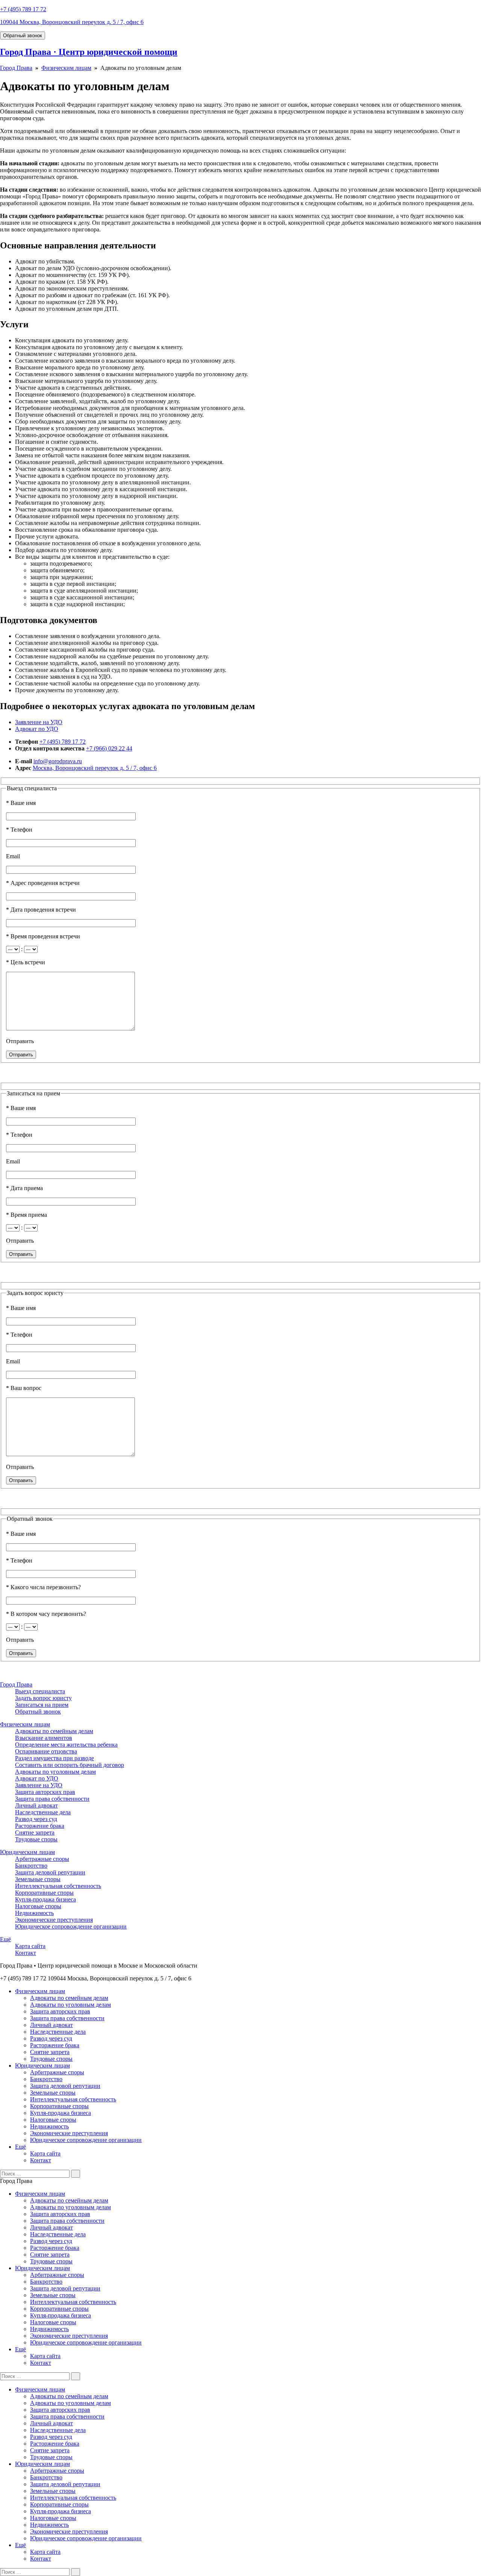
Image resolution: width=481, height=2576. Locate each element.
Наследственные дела (43, 1812)
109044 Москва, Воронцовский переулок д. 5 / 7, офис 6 (72, 22)
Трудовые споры (36, 1839)
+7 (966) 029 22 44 (109, 748)
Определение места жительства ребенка (66, 1745)
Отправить (20, 1041)
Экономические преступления (54, 1920)
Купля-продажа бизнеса (45, 1899)
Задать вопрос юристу (43, 1698)
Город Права (16, 68)
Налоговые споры (38, 1906)
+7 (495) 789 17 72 (63, 742)
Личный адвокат (36, 1805)
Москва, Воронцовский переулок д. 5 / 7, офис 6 (95, 768)
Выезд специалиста (40, 1691)
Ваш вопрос (24, 1388)
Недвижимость (34, 1913)
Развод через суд (36, 1819)
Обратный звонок (23, 36)
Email (13, 856)
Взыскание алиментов (44, 1738)
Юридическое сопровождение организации (71, 1926)
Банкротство (31, 1866)
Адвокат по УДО (37, 729)
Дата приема (24, 1188)
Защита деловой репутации (50, 1872)
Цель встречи (26, 962)
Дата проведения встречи (41, 910)
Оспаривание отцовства (46, 1751)
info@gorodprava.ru (58, 761)
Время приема (26, 1215)
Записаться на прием (42, 1705)
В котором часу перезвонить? (46, 1614)
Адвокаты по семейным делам (54, 1731)
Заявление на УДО (39, 722)
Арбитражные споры (42, 1859)
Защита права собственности (52, 1799)
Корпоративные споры (44, 1893)
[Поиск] (76, 2174)
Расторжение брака (40, 1826)
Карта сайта (30, 1946)
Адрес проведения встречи (43, 883)
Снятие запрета (35, 1833)
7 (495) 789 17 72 (23, 9)
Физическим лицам (66, 68)
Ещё (5, 1939)
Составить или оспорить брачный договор (70, 1765)
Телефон (19, 830)
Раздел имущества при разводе (54, 1758)
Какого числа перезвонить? (43, 1587)
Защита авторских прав (45, 1792)
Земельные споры (38, 1879)
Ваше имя (21, 803)
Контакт (26, 1953)
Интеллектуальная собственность (58, 1886)
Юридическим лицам (27, 1852)
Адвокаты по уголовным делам (55, 1772)
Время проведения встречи (43, 936)
